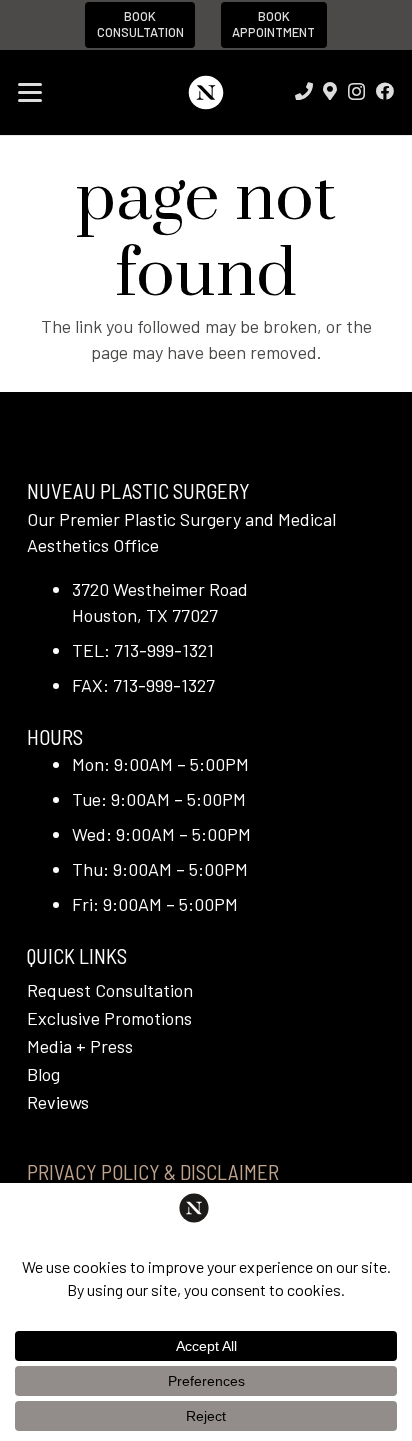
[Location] (330, 91)
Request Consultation (110, 990)
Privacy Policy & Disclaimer (153, 1171)
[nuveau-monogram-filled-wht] (205, 92)
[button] (30, 93)
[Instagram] (356, 92)
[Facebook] (385, 91)
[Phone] (304, 91)
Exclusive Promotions (109, 1018)
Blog (43, 1074)
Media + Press (80, 1046)
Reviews (58, 1102)
